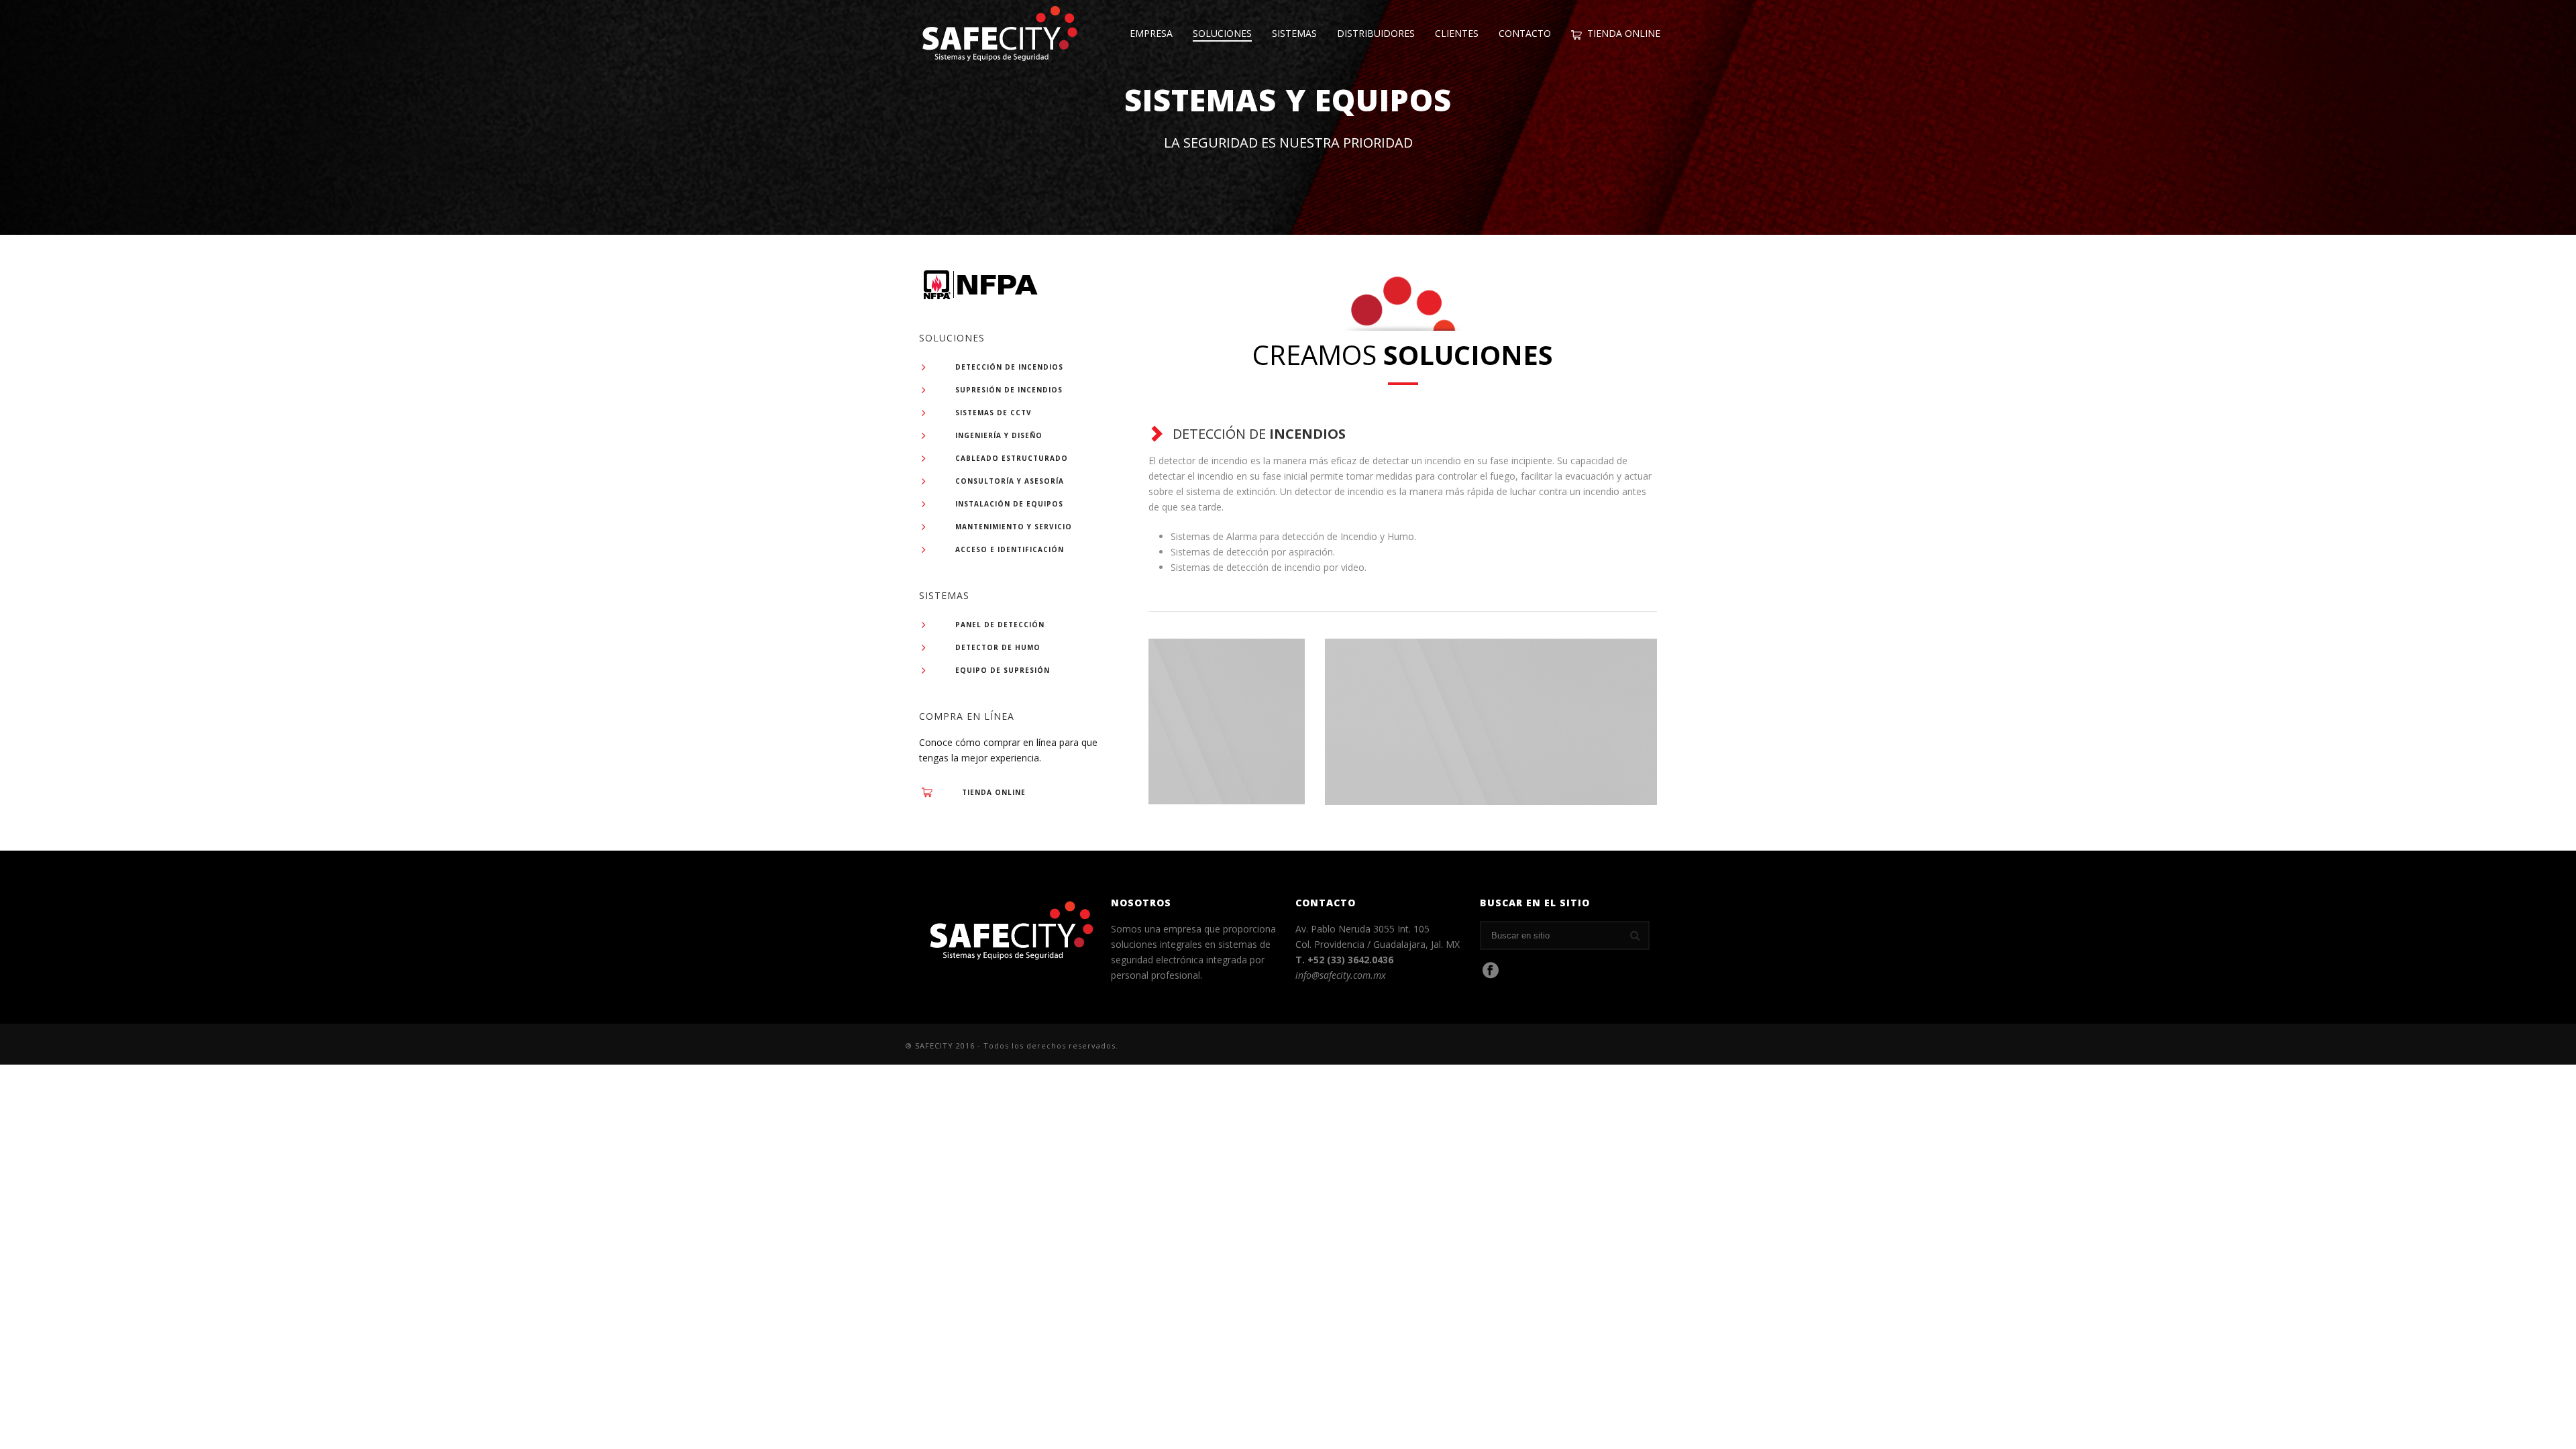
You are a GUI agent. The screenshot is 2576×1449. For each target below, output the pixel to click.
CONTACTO (1525, 33)
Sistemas (1294, 33)
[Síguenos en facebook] (1491, 971)
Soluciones (1222, 33)
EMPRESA (1151, 33)
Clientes (1457, 33)
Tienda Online (1624, 33)
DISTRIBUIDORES (1376, 33)
